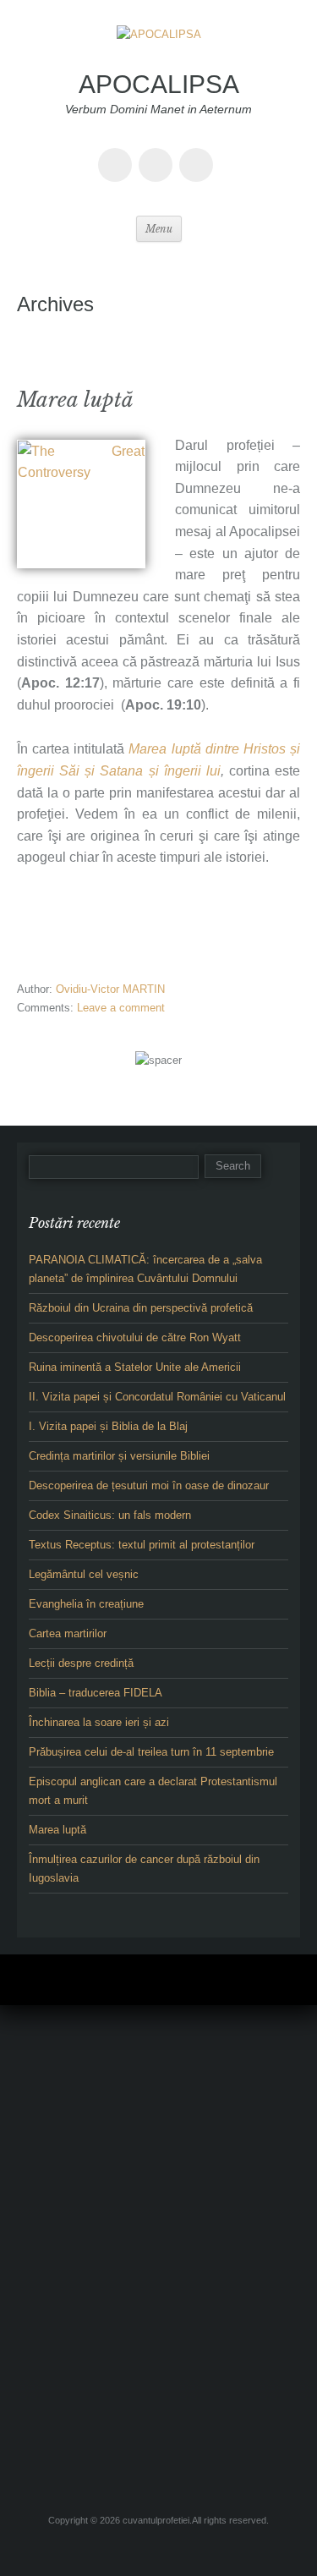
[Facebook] (118, 153)
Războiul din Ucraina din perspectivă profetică (141, 1308)
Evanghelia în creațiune (86, 1604)
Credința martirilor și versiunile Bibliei (119, 1456)
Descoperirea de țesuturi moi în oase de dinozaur (149, 1485)
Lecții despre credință (81, 1663)
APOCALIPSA (159, 84)
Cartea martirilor (68, 1633)
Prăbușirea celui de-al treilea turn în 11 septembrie (151, 1752)
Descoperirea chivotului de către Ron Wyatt (135, 1337)
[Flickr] (159, 153)
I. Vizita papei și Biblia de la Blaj (108, 1426)
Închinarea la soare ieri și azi (99, 1722)
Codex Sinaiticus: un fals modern (110, 1515)
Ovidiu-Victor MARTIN (110, 989)
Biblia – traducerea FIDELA (96, 1693)
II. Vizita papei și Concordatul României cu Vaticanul (157, 1397)
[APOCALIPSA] (159, 46)
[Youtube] (199, 153)
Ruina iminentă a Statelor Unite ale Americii (135, 1367)
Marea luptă (75, 400)
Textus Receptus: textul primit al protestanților (142, 1545)
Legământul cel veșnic (84, 1574)
